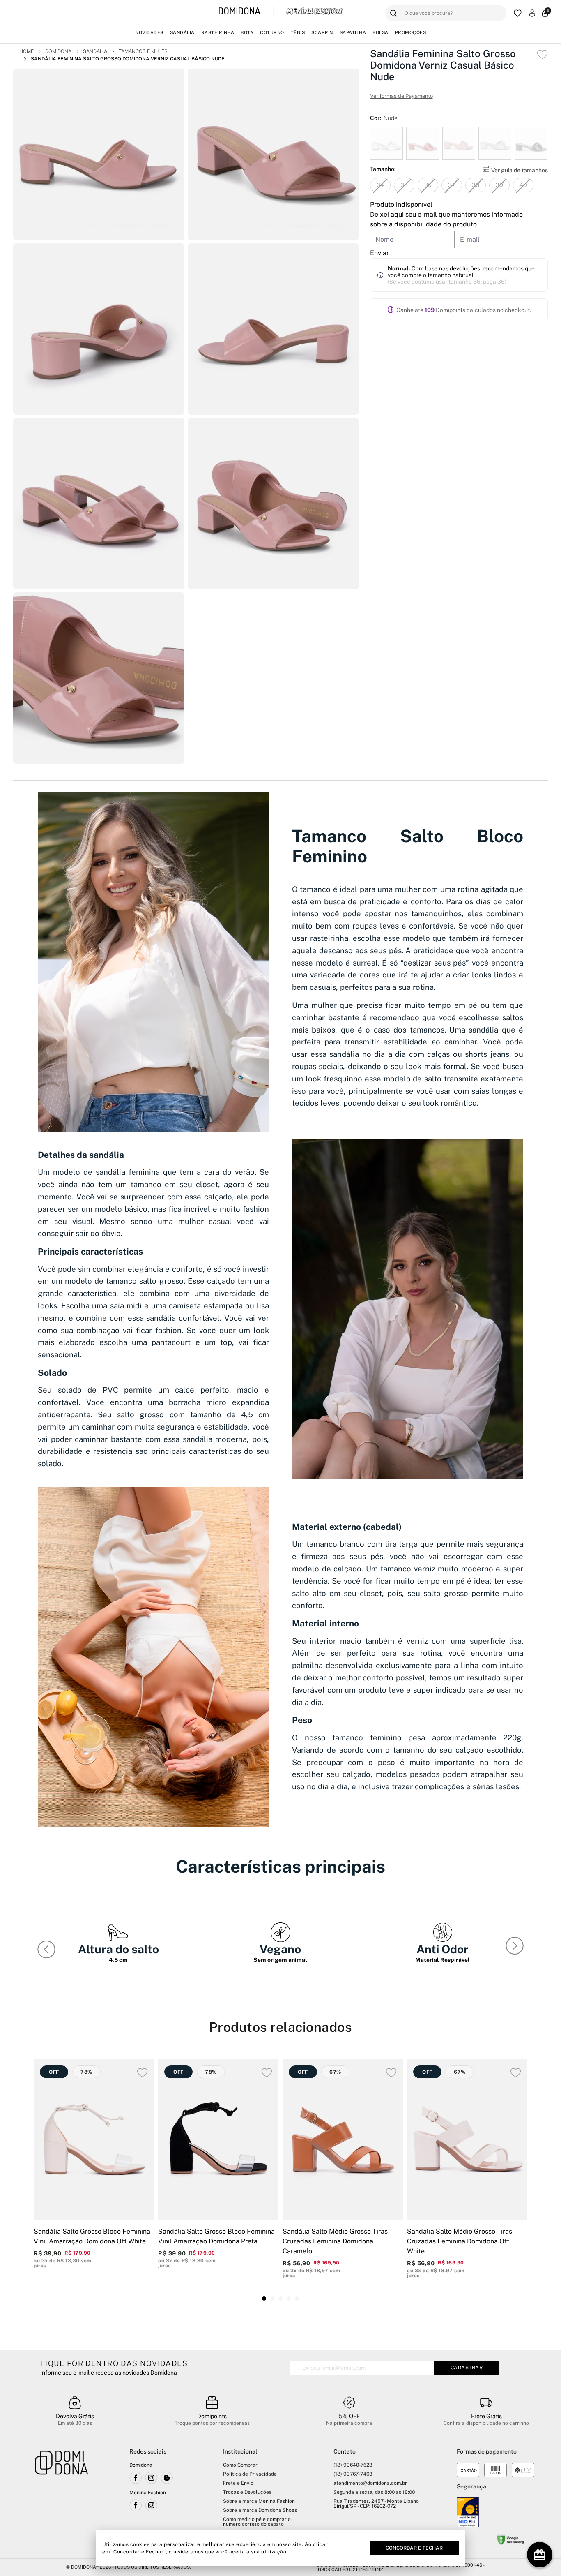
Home (26, 51)
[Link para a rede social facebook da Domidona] (136, 2478)
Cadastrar (467, 2368)
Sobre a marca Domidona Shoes (260, 2510)
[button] (516, 1948)
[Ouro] (468, 2512)
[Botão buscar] (394, 13)
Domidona (58, 51)
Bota (247, 32)
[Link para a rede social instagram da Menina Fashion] (151, 2505)
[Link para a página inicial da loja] (62, 2498)
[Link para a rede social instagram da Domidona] (151, 2478)
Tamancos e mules (143, 51)
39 (499, 185)
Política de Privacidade (250, 2474)
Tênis (298, 32)
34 (380, 185)
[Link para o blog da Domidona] (167, 2478)
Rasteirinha (218, 32)
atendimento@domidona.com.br (370, 2483)
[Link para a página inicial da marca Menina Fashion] (314, 11)
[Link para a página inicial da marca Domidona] (240, 11)
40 (523, 185)
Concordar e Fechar (414, 2548)
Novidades (149, 32)
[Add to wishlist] (542, 54)
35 (404, 185)
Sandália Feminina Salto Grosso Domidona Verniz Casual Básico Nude (128, 59)
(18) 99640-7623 (353, 2465)
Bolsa (381, 32)
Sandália (182, 32)
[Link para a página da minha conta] (532, 13)
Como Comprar (240, 2465)
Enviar (379, 253)
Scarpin (322, 32)
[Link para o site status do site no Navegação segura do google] (510, 2541)
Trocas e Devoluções (247, 2492)
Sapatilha (353, 32)
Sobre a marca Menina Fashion (259, 2501)
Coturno (272, 32)
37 (452, 185)
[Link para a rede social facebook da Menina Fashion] (136, 2505)
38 (476, 185)
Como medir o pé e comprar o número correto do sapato (257, 2522)
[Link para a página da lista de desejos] (518, 13)
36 (428, 185)
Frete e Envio (238, 2483)
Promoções (411, 32)
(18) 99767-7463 (353, 2474)
